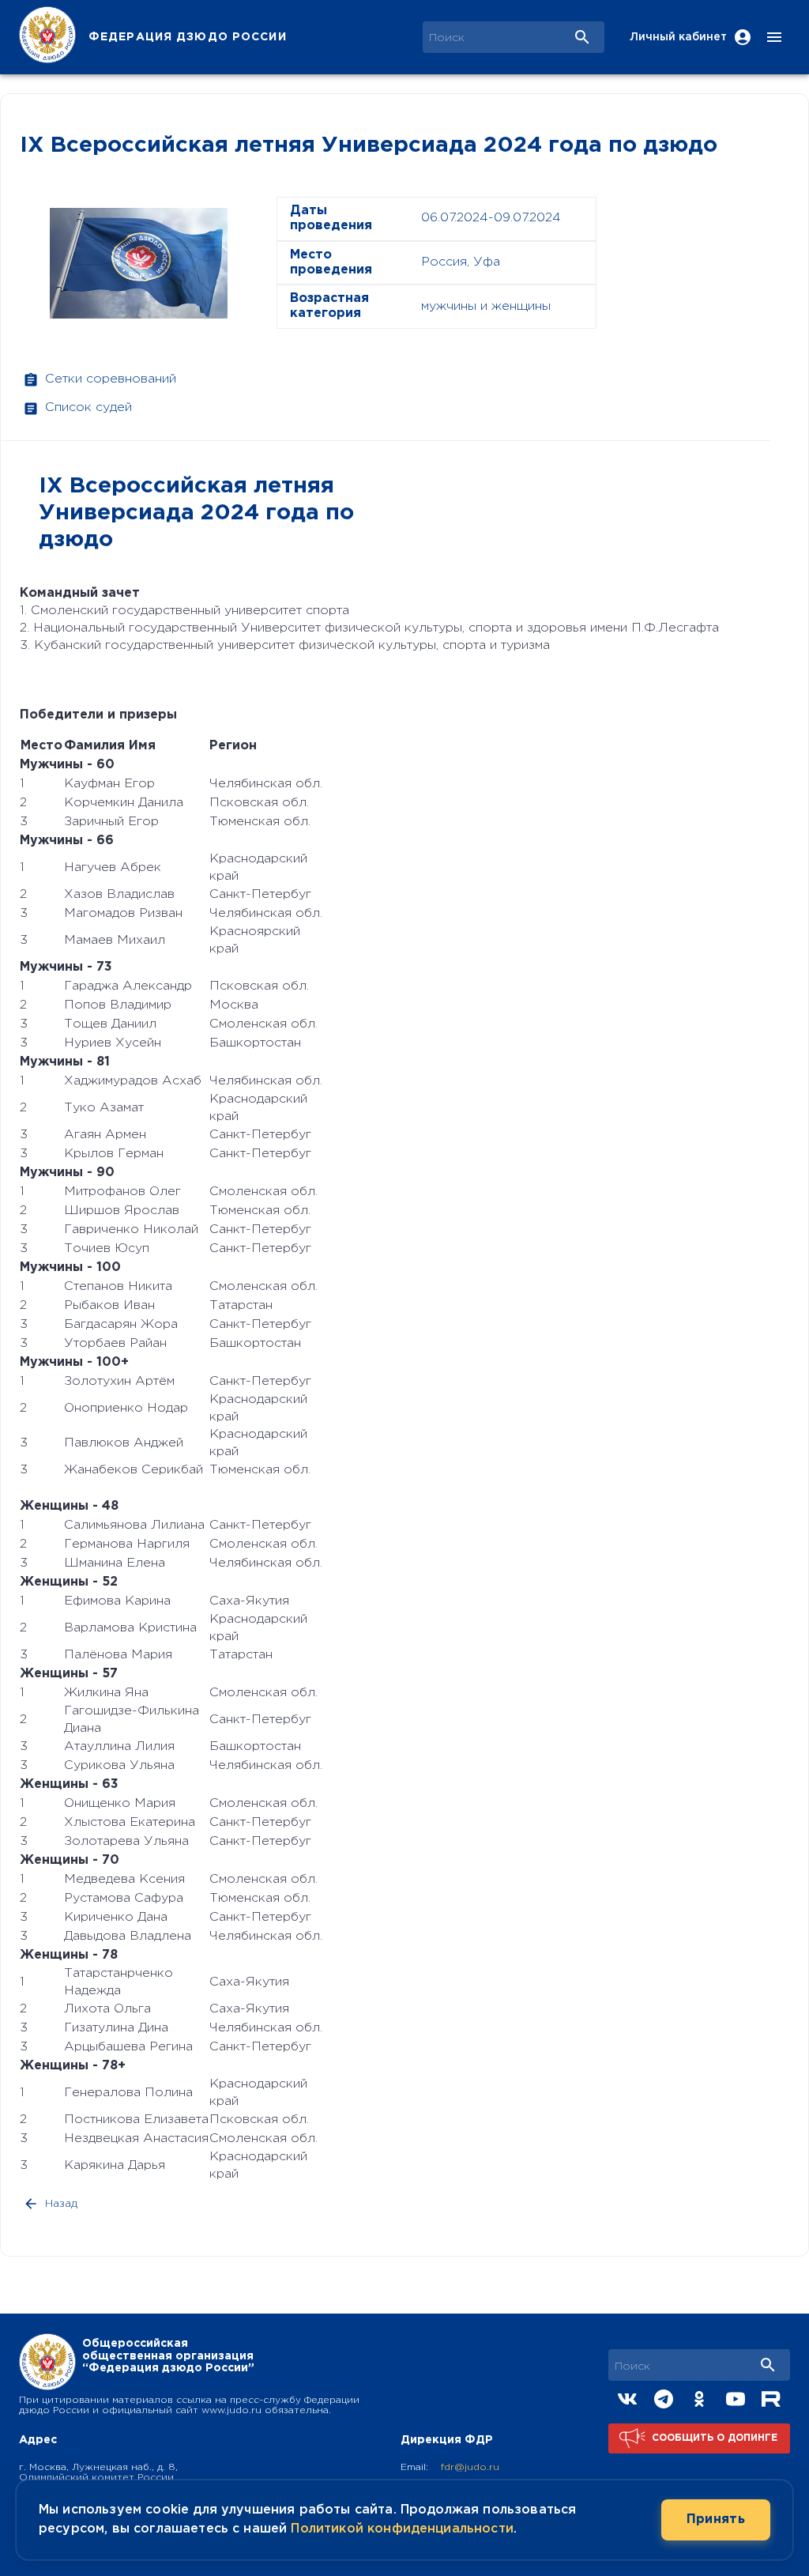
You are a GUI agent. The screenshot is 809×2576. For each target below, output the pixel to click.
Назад (61, 2204)
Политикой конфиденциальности (402, 2529)
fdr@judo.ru (470, 2467)
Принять (716, 2519)
